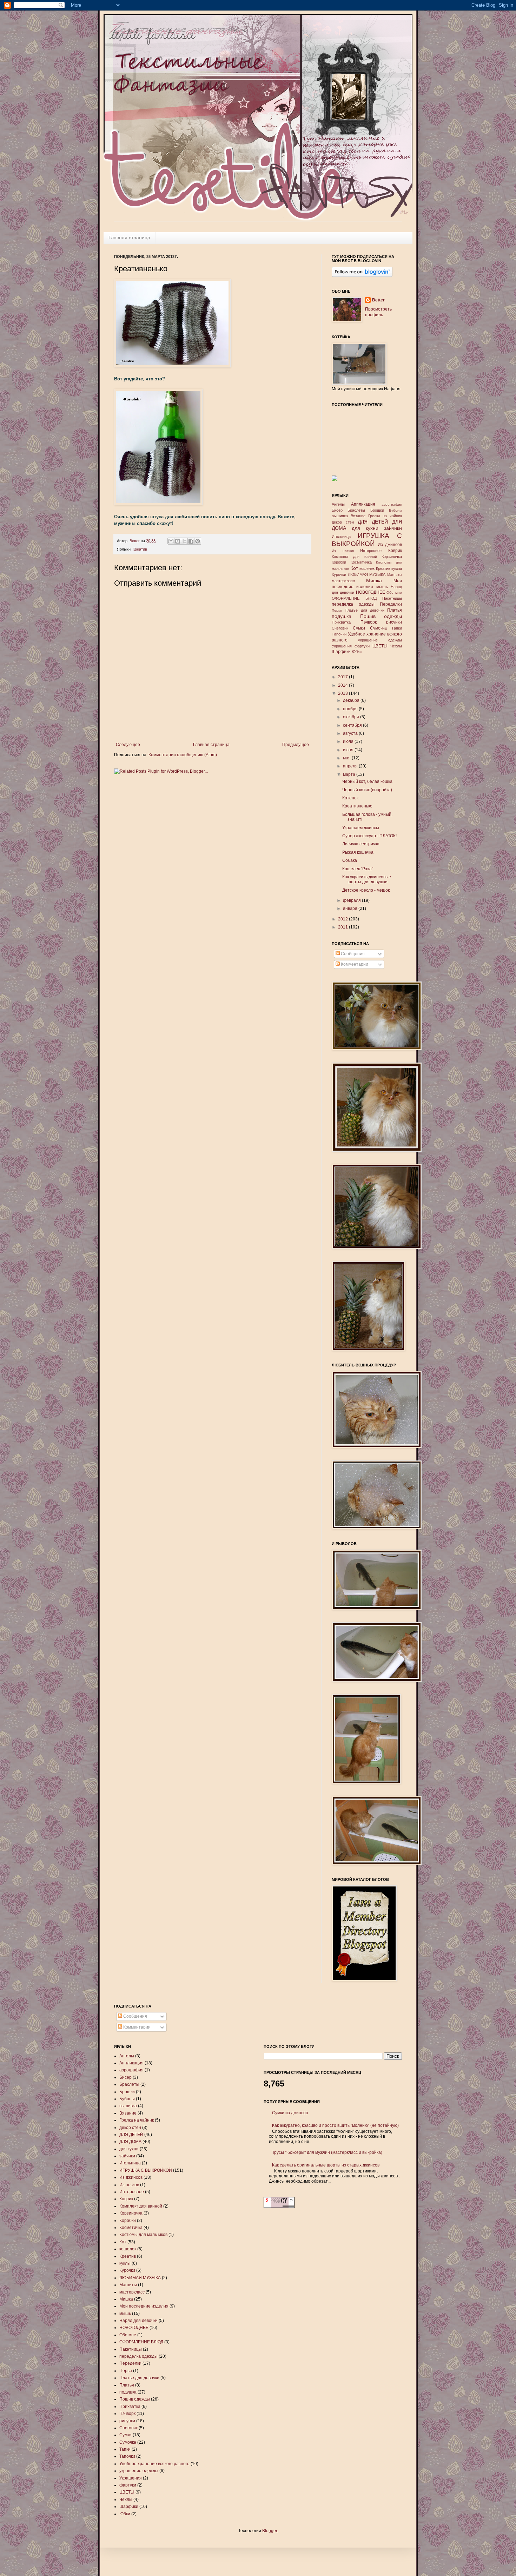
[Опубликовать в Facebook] (191, 541)
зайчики (393, 528)
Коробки (339, 562)
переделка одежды (353, 604)
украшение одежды (380, 640)
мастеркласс (343, 581)
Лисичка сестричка (361, 844)
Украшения (342, 646)
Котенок (350, 798)
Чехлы (396, 646)
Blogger (270, 2531)
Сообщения (352, 954)
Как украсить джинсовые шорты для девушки (367, 879)
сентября (353, 725)
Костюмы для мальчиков (143, 2235)
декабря (352, 700)
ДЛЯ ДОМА (130, 2142)
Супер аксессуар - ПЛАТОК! (369, 836)
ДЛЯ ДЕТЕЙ (373, 522)
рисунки (394, 622)
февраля (352, 900)
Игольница (341, 537)
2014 (343, 685)
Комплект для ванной (354, 557)
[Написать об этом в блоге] (178, 541)
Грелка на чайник (385, 516)
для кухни (365, 528)
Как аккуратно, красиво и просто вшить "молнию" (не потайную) (335, 2125)
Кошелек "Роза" (358, 869)
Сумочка (378, 628)
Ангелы (338, 504)
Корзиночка (392, 557)
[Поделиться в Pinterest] (198, 541)
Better (135, 541)
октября (352, 717)
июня (349, 750)
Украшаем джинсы (361, 828)
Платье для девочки (365, 610)
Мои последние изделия (144, 2306)
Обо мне (394, 593)
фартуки (362, 646)
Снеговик (340, 628)
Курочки (339, 574)
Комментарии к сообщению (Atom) (183, 755)
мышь (382, 587)
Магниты (395, 575)
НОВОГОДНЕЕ (371, 592)
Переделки (391, 604)
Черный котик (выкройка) (367, 790)
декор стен (343, 522)
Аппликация (363, 504)
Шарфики (341, 652)
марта (350, 774)
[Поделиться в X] (184, 541)
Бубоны (395, 510)
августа (351, 733)
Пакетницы (392, 598)
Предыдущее (296, 745)
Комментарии (354, 964)
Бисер (337, 510)
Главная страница (129, 238)
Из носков (343, 551)
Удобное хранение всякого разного (154, 2464)
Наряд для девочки (138, 2321)
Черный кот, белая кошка (367, 781)
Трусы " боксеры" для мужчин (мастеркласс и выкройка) (327, 2152)
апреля (351, 766)
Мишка (374, 580)
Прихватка (341, 622)
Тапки (397, 628)
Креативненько (357, 806)
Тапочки (339, 634)
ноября (351, 709)
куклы (397, 568)
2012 (343, 919)
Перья (337, 610)
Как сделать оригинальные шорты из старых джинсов (326, 2165)
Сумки (359, 628)
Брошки (377, 510)
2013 (343, 693)
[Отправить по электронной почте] (171, 541)
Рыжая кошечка (358, 852)
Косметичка (361, 562)
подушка (342, 616)
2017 (343, 677)
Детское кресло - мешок (366, 890)
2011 (343, 927)
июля (349, 741)
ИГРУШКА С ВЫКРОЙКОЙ (146, 2170)
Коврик (395, 551)
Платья (395, 610)
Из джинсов (390, 545)
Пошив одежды (381, 616)
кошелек (367, 568)
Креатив (140, 549)
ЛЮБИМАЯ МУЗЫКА (367, 574)
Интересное (371, 551)
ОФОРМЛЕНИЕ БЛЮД (354, 598)
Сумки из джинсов (290, 2113)
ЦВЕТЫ (380, 646)
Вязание (358, 516)
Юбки (357, 652)
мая (347, 758)
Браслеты (356, 510)
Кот (354, 568)
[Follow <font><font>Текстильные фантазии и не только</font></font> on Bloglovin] (362, 275)
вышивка (340, 516)
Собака (350, 860)
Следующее (128, 745)
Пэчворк (369, 622)
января (351, 908)
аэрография (392, 504)
